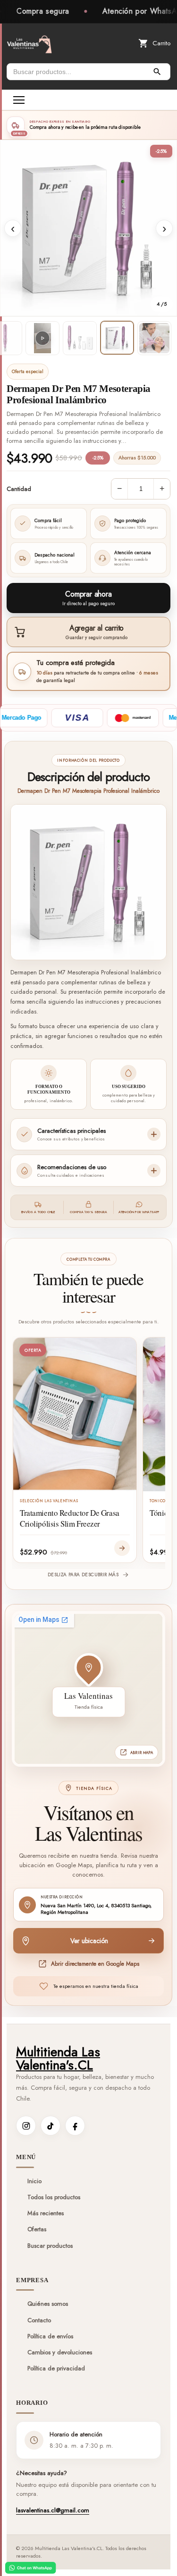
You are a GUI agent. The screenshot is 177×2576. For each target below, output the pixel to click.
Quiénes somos (48, 2304)
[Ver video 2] (42, 338)
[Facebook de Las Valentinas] (75, 2126)
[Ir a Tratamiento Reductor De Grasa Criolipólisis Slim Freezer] (122, 1548)
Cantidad (19, 489)
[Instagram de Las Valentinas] (26, 2126)
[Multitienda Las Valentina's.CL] (29, 43)
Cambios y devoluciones (60, 2352)
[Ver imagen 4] (117, 338)
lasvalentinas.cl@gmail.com (53, 2510)
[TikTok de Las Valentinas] (51, 2126)
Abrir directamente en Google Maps (95, 1964)
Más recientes (46, 2213)
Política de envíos (50, 2336)
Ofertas (37, 2229)
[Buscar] (157, 72)
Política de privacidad (56, 2368)
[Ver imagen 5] (154, 338)
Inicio (34, 2181)
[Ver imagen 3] (80, 338)
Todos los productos (54, 2197)
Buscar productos (50, 2246)
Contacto (39, 2320)
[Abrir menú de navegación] (19, 100)
